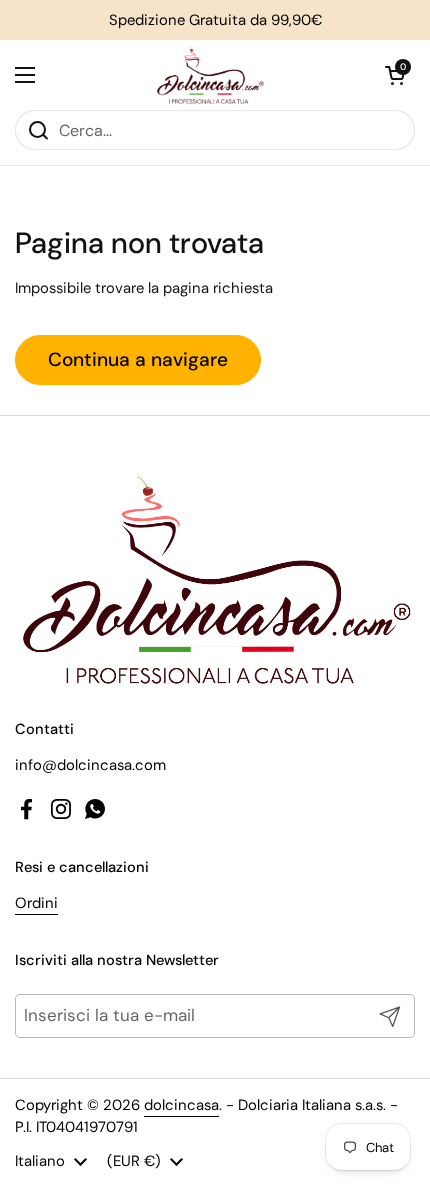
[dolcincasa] (210, 75)
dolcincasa (181, 1105)
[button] (395, 75)
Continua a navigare (138, 359)
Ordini (36, 903)
